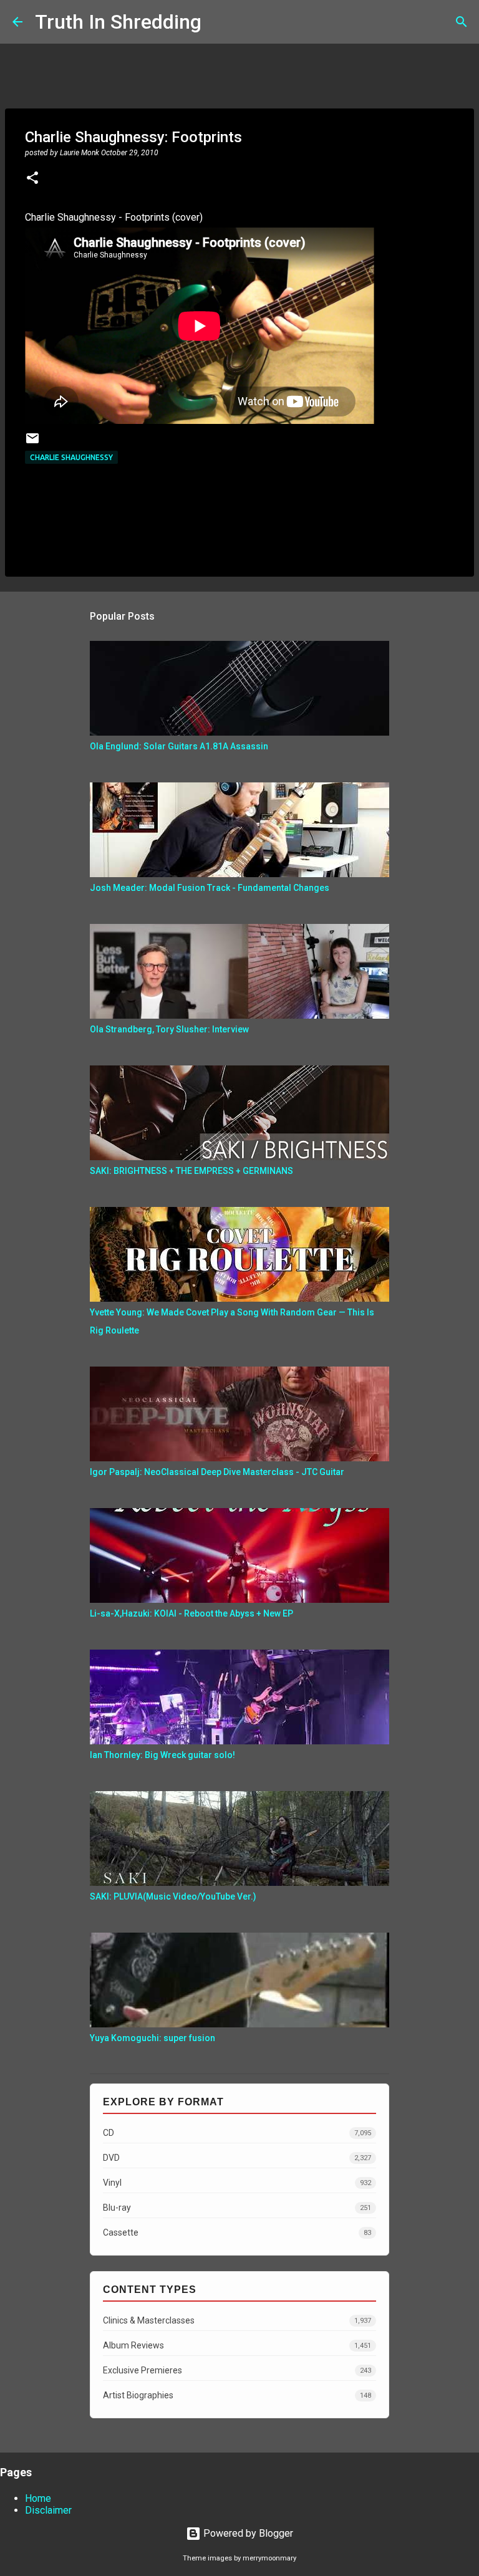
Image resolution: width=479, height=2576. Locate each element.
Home (38, 2498)
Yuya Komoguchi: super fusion (152, 2038)
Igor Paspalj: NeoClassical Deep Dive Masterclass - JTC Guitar (217, 1472)
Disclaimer (48, 2510)
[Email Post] (32, 443)
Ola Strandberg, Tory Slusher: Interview (169, 1029)
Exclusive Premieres (237, 2370)
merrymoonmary (269, 2558)
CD (237, 2133)
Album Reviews (237, 2345)
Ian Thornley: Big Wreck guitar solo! (162, 1755)
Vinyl (237, 2183)
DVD (237, 2158)
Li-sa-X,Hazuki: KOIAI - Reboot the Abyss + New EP (191, 1613)
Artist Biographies (237, 2395)
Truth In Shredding (118, 22)
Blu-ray (237, 2208)
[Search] (219, 22)
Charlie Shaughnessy (71, 457)
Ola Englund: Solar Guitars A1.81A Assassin (179, 746)
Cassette (237, 2232)
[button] (32, 179)
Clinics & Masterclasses (237, 2320)
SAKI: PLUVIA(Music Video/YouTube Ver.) (173, 1896)
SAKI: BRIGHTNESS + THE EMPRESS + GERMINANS (191, 1171)
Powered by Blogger (247, 2533)
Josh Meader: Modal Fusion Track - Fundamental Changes (210, 888)
